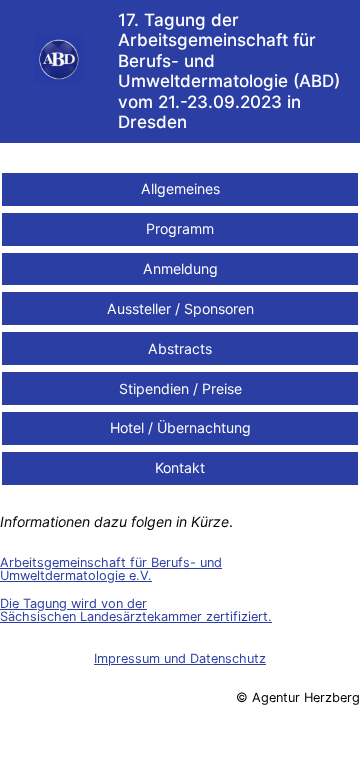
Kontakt (180, 467)
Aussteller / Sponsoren (180, 308)
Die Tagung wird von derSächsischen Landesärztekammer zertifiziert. (136, 610)
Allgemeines (180, 188)
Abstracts (180, 348)
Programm (180, 228)
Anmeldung (180, 268)
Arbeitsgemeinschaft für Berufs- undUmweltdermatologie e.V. (111, 569)
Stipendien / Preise (180, 388)
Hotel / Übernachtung (180, 427)
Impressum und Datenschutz (180, 658)
